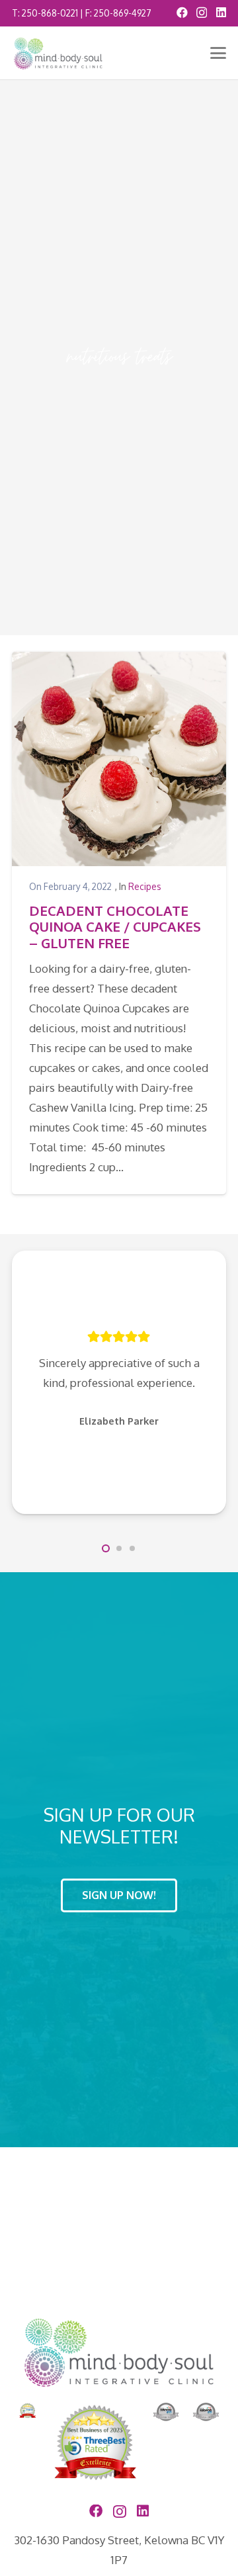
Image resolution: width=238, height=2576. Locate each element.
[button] (218, 53)
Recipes (145, 886)
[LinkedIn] (221, 12)
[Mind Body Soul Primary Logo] (58, 53)
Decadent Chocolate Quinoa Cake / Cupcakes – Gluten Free (115, 927)
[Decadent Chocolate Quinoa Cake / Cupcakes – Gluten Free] (119, 759)
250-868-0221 (50, 13)
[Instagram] (202, 13)
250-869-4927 (123, 13)
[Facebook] (182, 12)
